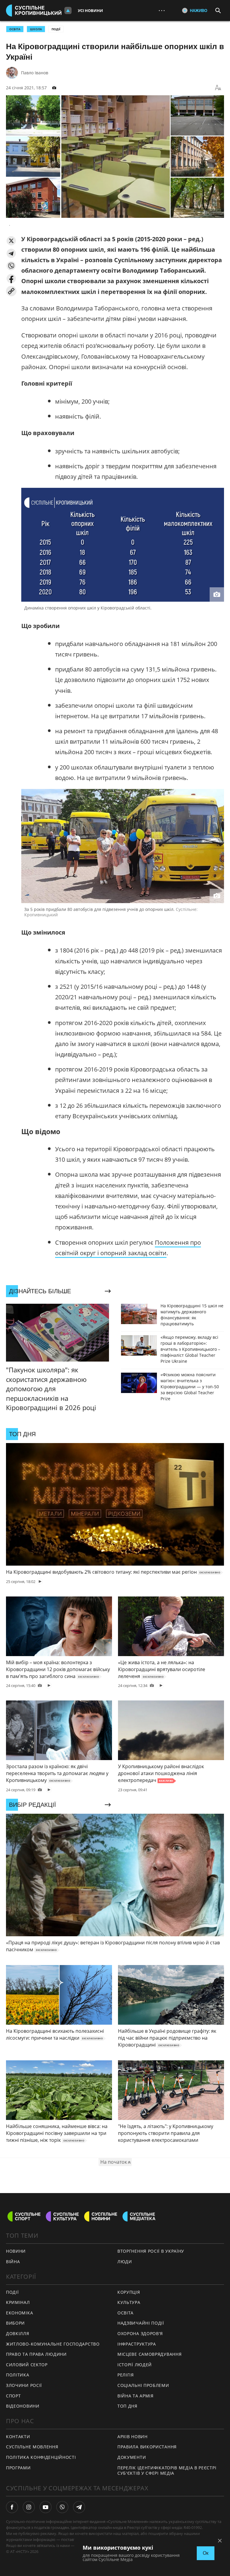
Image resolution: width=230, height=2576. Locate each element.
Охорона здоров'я (140, 2333)
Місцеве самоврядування (149, 2354)
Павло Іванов (35, 73)
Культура (129, 2302)
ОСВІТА (15, 29)
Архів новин (133, 2437)
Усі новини (90, 10)
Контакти (18, 2437)
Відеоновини (23, 2406)
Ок (206, 2553)
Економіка (19, 2313)
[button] (11, 241)
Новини (16, 2251)
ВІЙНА (13, 2262)
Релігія (126, 2375)
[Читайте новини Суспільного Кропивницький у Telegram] (79, 2507)
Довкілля (18, 2333)
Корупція (129, 2292)
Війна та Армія (136, 2396)
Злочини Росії (24, 2385)
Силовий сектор (27, 2365)
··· (162, 10)
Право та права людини (36, 2354)
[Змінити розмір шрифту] (218, 88)
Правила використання (147, 2447)
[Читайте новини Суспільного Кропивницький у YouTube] (46, 2507)
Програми (18, 2468)
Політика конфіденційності (41, 2457)
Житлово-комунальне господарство (53, 2344)
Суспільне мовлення (32, 2447)
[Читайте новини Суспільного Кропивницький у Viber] (62, 2507)
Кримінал (18, 2302)
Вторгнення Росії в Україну (151, 2251)
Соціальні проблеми (143, 2385)
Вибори (15, 2323)
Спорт (13, 2396)
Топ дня (127, 2406)
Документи (132, 2457)
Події (56, 29)
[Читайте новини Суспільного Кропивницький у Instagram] (29, 2507)
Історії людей (135, 2365)
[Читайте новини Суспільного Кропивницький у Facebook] (12, 2507)
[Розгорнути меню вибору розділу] (68, 10)
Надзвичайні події (141, 2323)
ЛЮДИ (125, 2262)
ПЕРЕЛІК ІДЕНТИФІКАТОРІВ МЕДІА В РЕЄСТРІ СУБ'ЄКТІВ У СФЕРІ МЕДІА (167, 2471)
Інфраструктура (137, 2344)
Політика (18, 2375)
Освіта (125, 2313)
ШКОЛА (36, 29)
